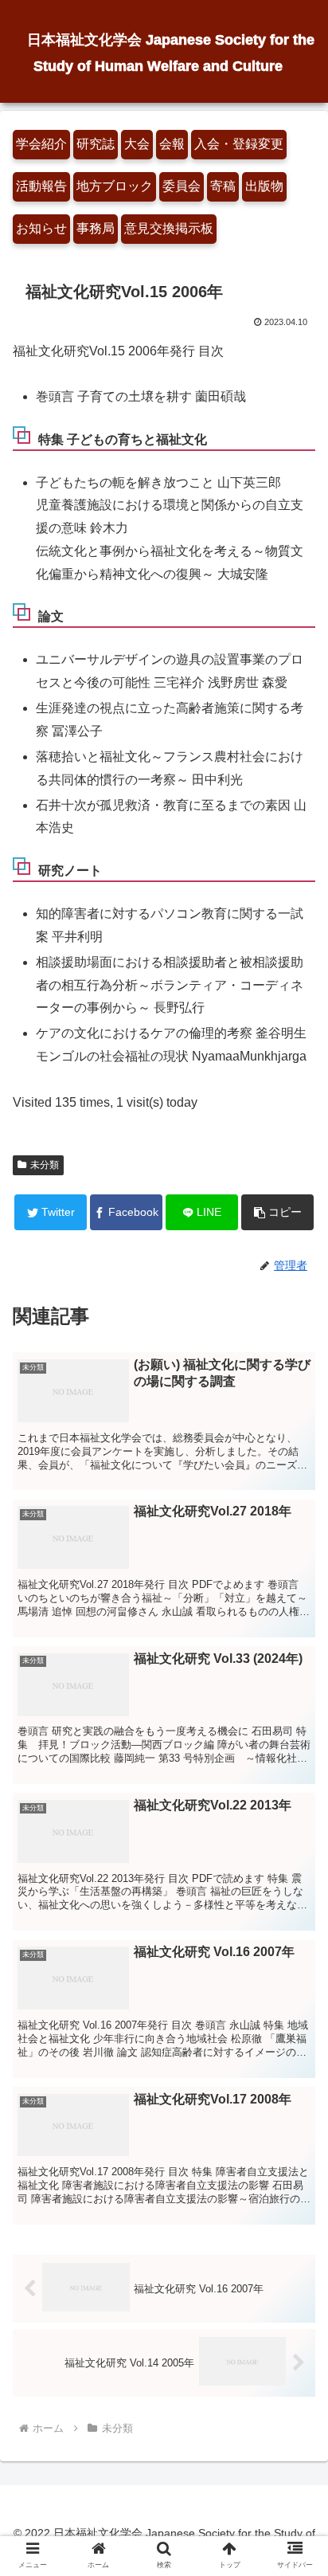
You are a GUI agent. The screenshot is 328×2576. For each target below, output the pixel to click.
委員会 (182, 186)
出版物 (264, 186)
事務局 (96, 228)
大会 (137, 144)
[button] (277, 1212)
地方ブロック (115, 186)
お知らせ (41, 228)
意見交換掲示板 (169, 228)
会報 (172, 144)
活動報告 (41, 186)
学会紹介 (41, 144)
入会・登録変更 (239, 144)
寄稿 (223, 186)
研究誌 (96, 144)
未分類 (45, 1165)
